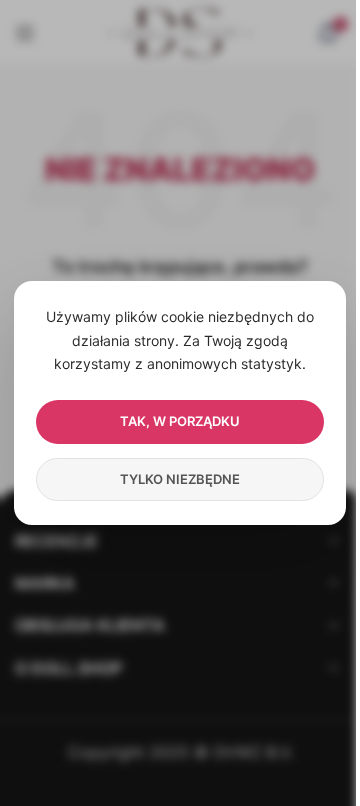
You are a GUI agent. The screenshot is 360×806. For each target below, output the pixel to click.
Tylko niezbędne (180, 479)
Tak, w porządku (180, 421)
